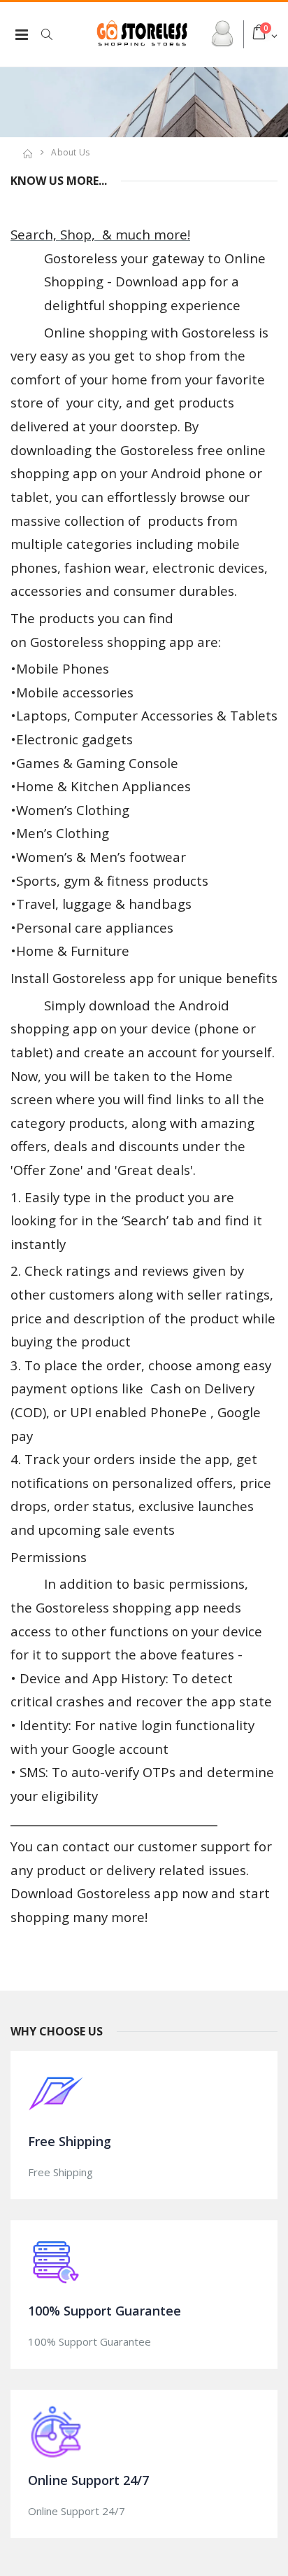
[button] (54, 34)
